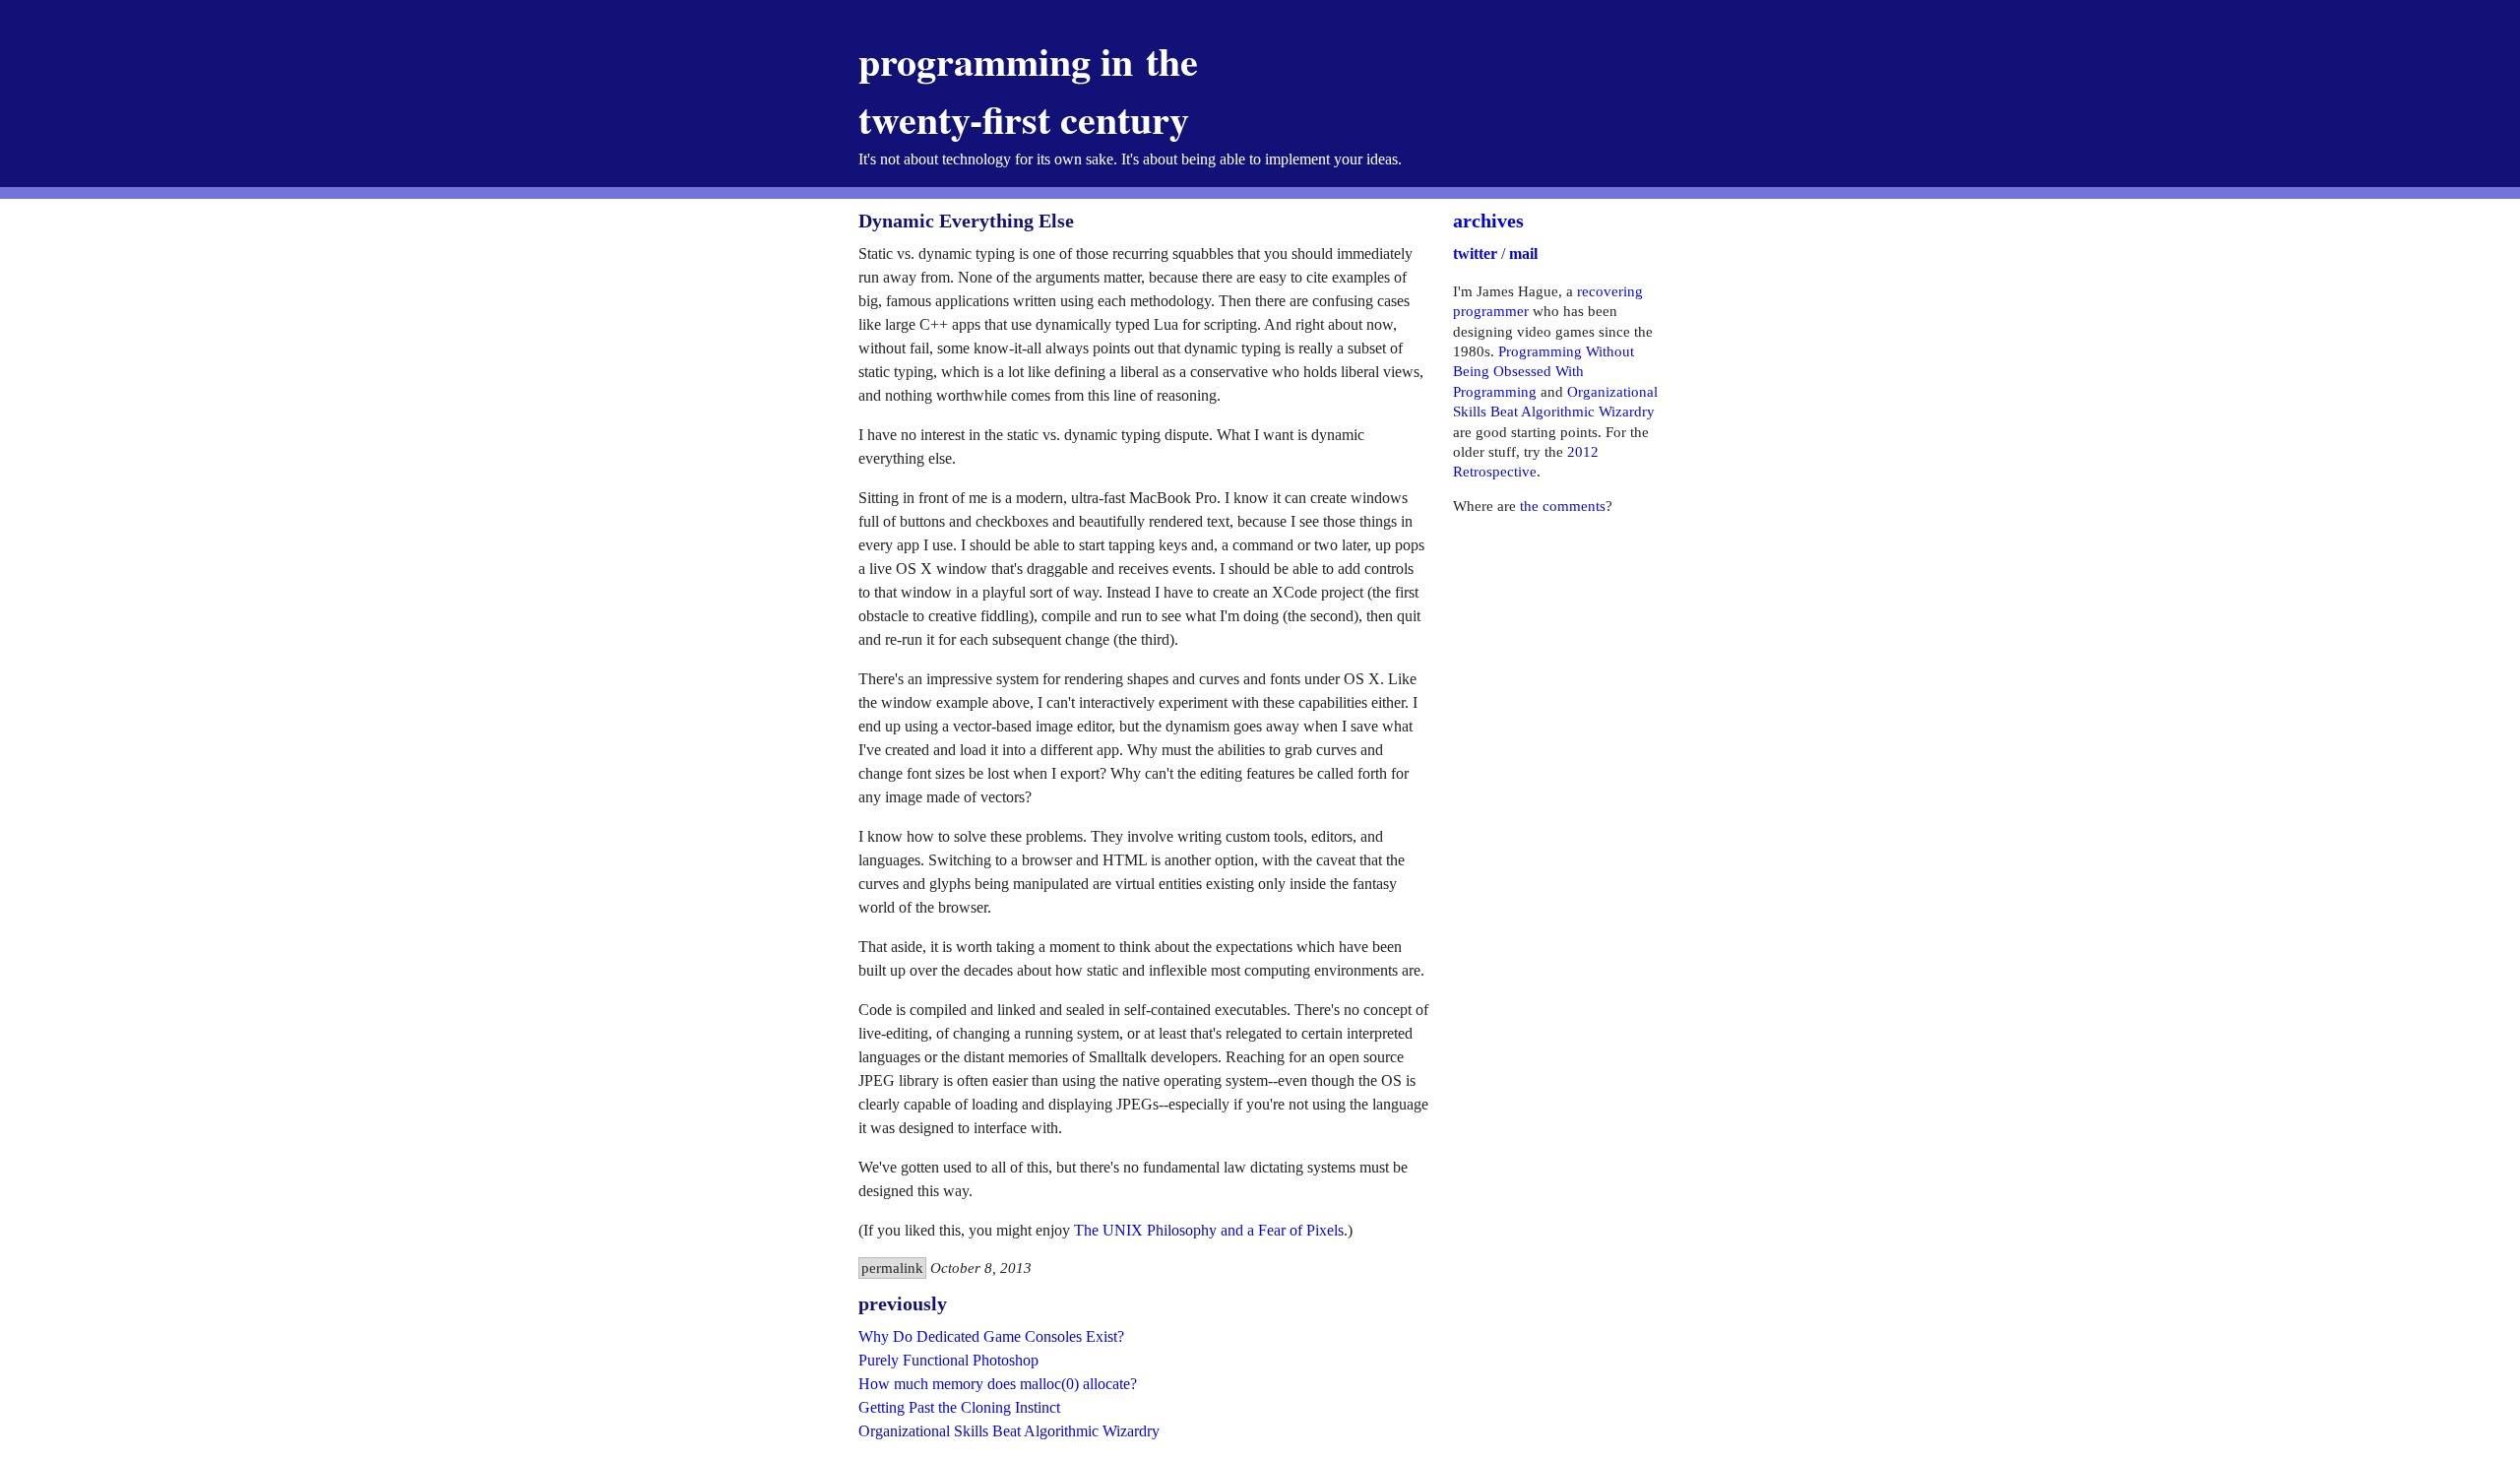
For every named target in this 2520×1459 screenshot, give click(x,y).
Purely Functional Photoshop (948, 1360)
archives (1488, 221)
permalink (892, 1268)
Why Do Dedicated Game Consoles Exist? (991, 1336)
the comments (1563, 506)
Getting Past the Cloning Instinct (959, 1407)
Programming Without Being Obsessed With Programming (1543, 372)
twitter (1475, 254)
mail (1523, 254)
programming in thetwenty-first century (1028, 90)
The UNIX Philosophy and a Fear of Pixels (1209, 1230)
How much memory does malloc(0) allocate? (998, 1384)
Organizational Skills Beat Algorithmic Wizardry (1009, 1431)
